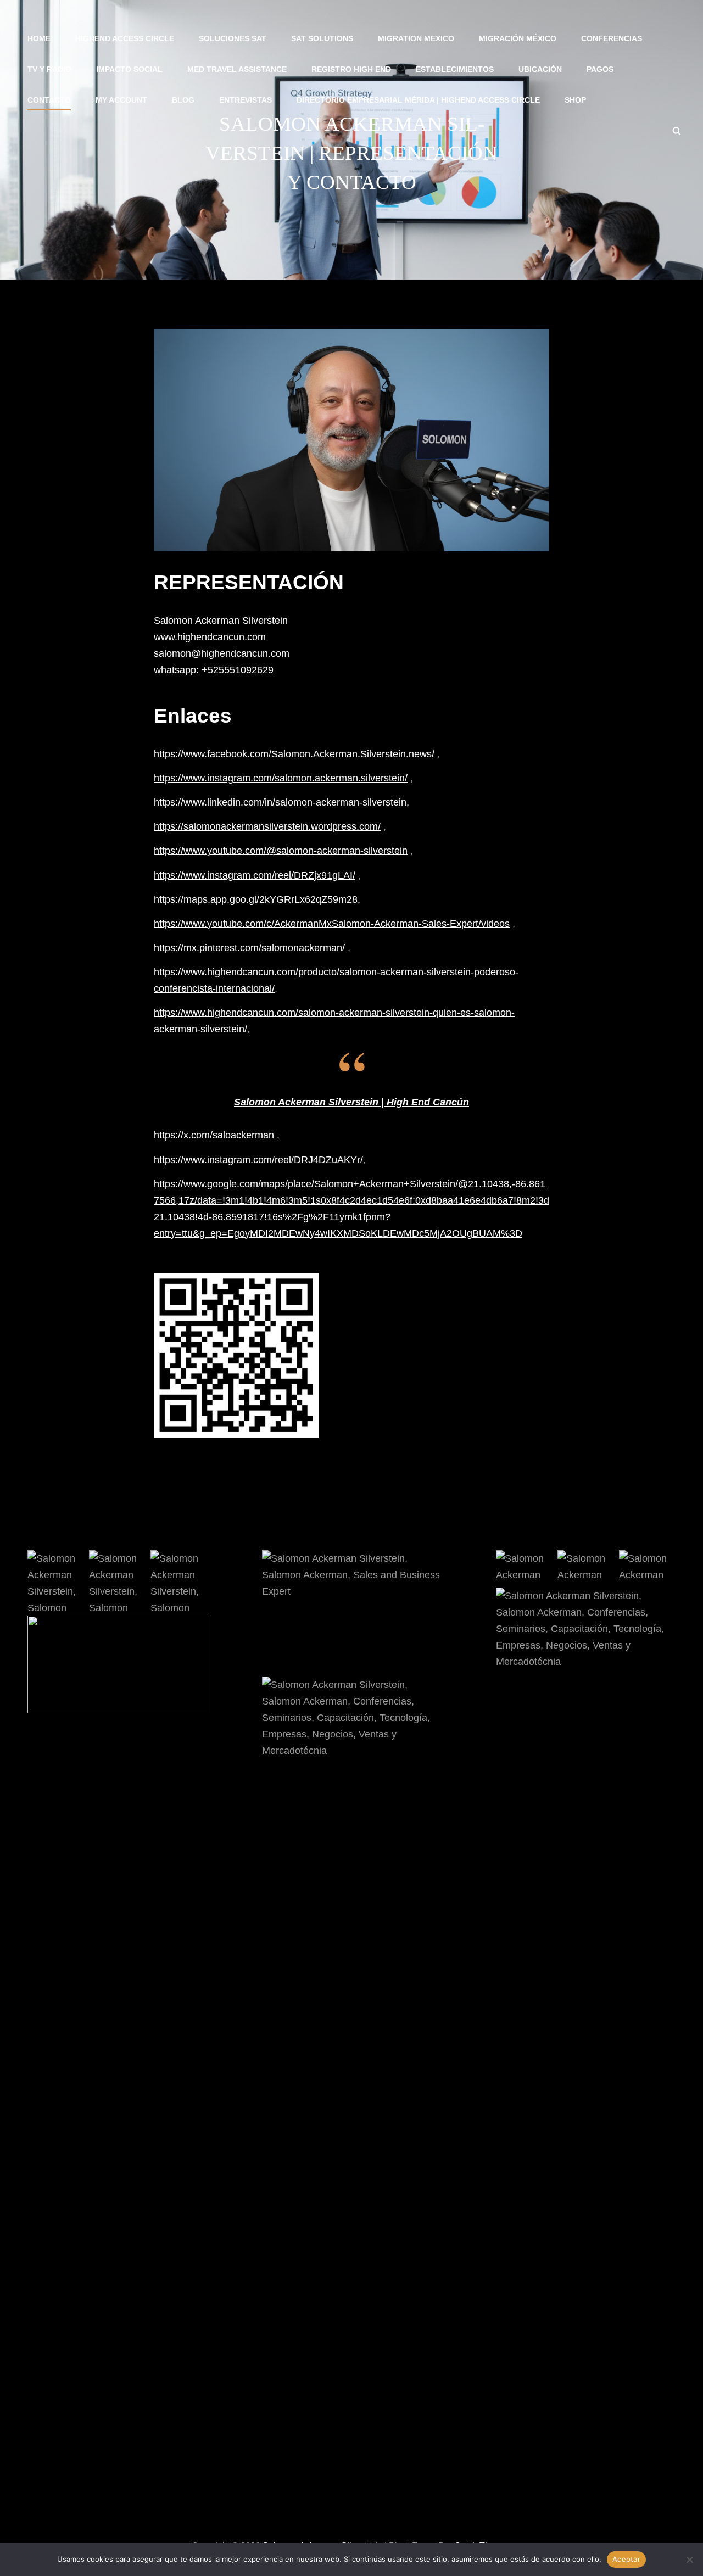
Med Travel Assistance (237, 69)
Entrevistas (246, 100)
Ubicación (540, 69)
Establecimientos (455, 69)
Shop (575, 100)
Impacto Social (129, 69)
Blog (183, 100)
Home (39, 38)
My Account (121, 100)
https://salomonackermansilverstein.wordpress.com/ (267, 826)
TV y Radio (49, 69)
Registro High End (351, 69)
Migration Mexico (416, 38)
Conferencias (612, 38)
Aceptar (626, 2559)
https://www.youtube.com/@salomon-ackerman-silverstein (281, 851)
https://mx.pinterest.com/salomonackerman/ (249, 948)
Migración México (518, 38)
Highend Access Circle (125, 38)
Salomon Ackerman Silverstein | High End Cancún (351, 1102)
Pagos (600, 69)
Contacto (49, 100)
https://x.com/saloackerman (214, 1135)
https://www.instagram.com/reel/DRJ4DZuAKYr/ (258, 1160)
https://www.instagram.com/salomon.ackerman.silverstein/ (281, 778)
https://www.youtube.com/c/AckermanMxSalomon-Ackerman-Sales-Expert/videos (332, 924)
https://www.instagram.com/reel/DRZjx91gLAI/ (255, 875)
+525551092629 (238, 670)
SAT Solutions (322, 38)
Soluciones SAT (233, 38)
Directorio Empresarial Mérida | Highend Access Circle (418, 100)
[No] (689, 2560)
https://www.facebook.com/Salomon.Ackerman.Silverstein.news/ (294, 754)
